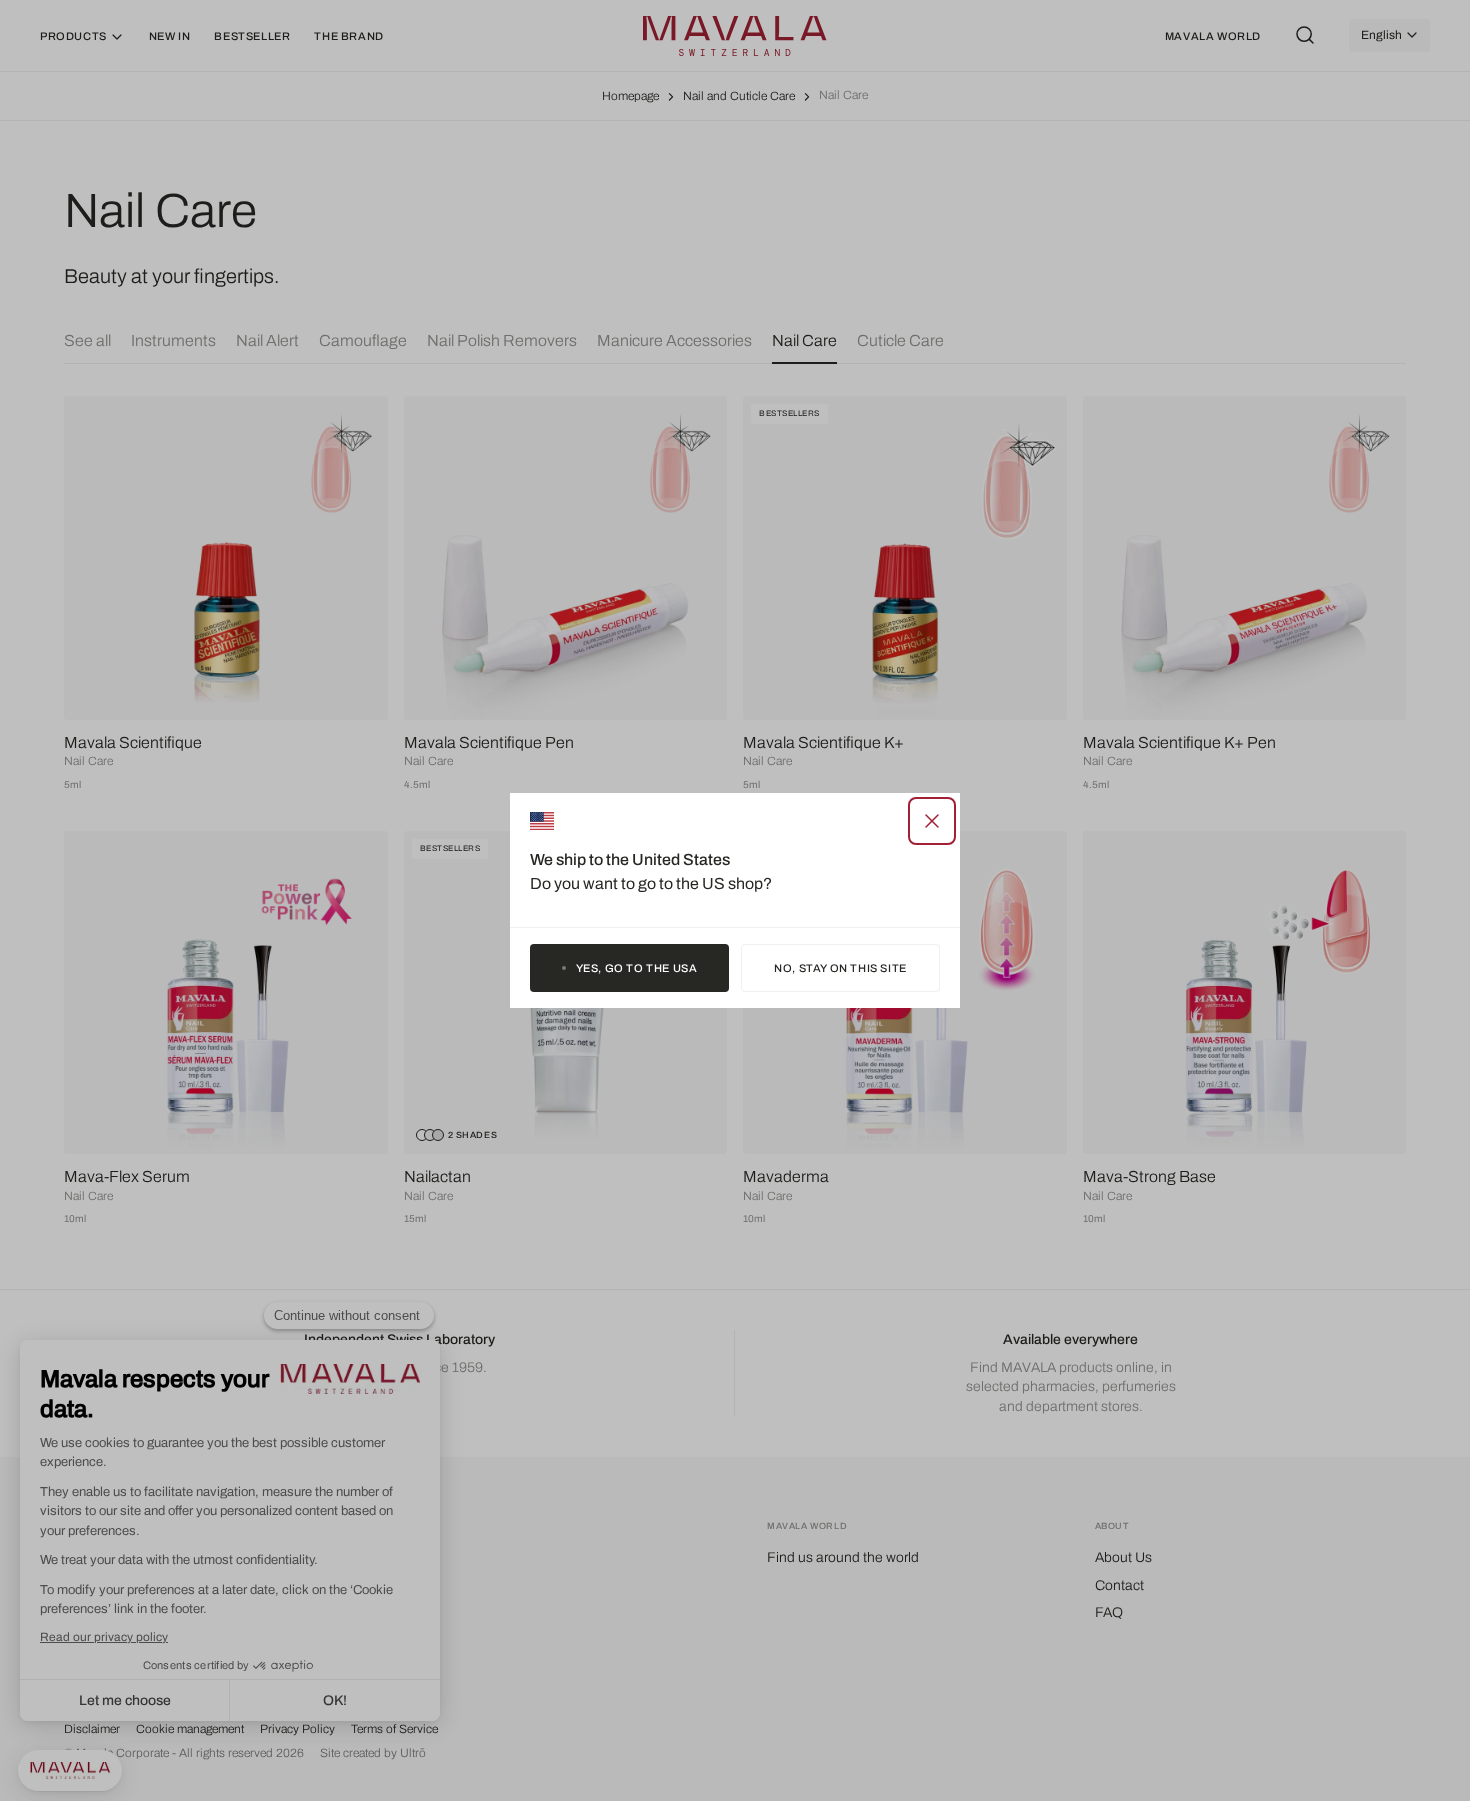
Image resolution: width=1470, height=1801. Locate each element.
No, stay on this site (840, 968)
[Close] (932, 821)
